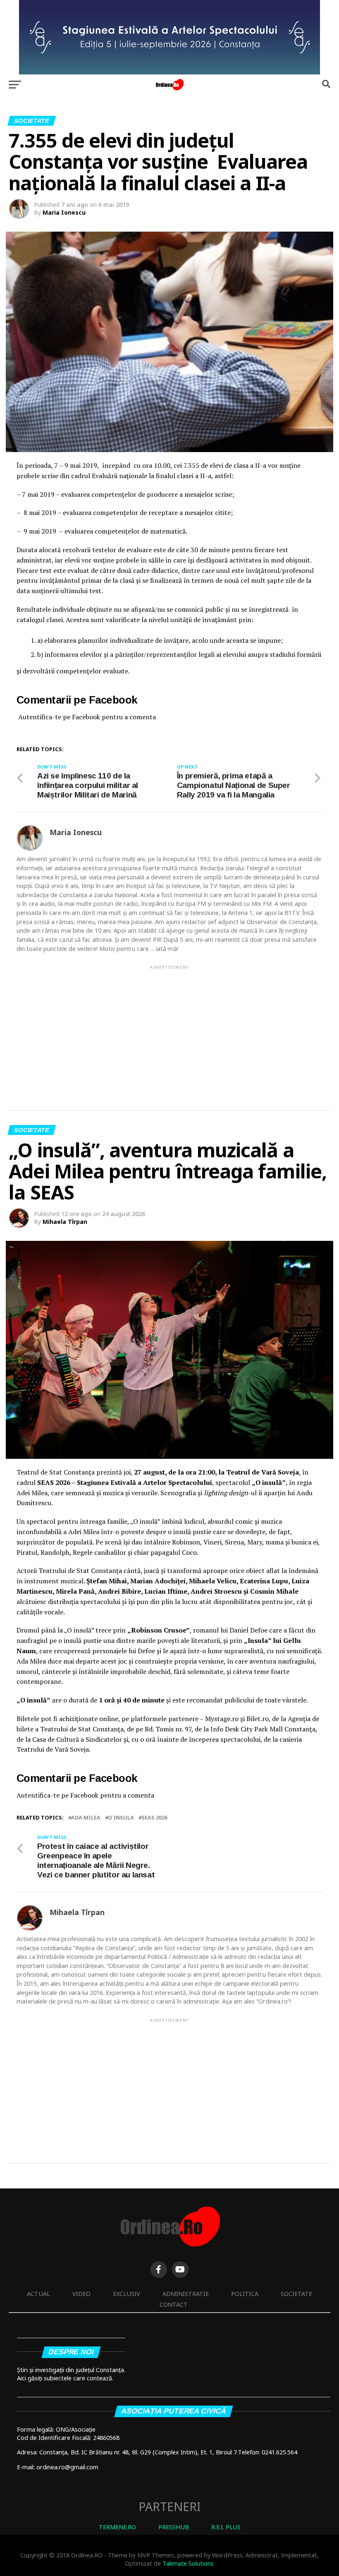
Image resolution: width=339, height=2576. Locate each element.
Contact (174, 2304)
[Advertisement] (169, 1029)
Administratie (186, 2294)
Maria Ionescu (64, 212)
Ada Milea (86, 1818)
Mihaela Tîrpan (65, 1222)
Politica (245, 2294)
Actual (38, 2294)
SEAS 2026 (154, 1818)
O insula (121, 1818)
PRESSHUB (174, 2527)
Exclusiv (127, 2294)
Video (81, 2294)
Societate (296, 2294)
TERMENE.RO (117, 2527)
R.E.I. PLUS (226, 2527)
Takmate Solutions (188, 2563)
